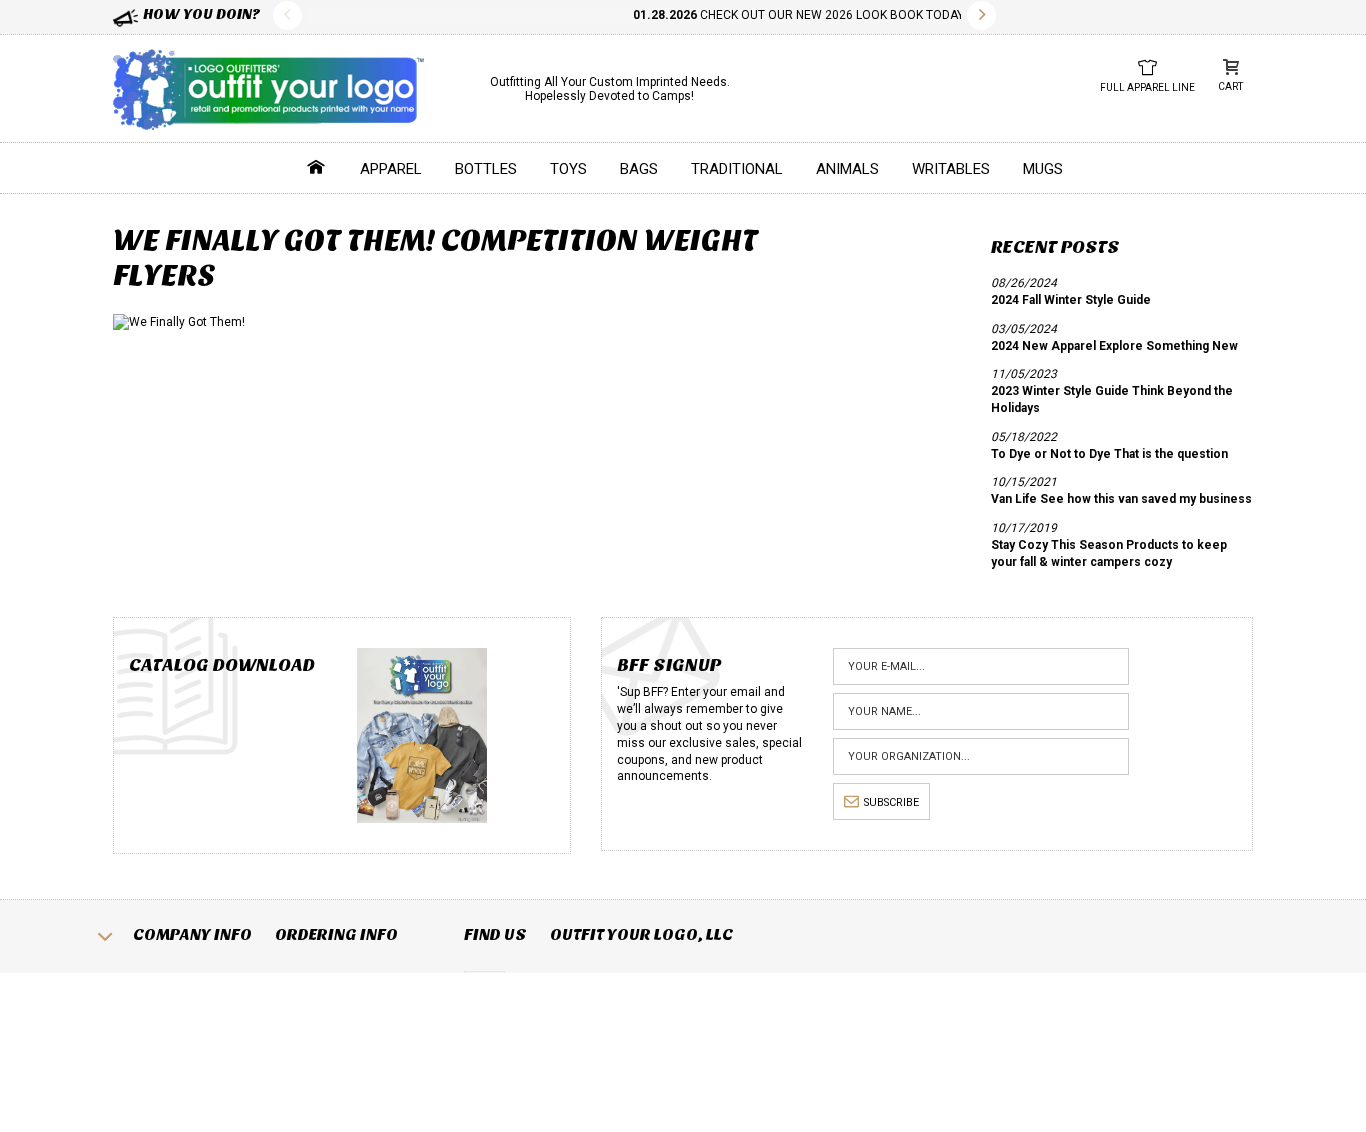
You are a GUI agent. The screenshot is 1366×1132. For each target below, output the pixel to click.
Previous (287, 15)
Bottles (486, 169)
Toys (568, 169)
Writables (951, 169)
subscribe (891, 802)
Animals (847, 169)
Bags (639, 169)
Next (981, 15)
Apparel (391, 169)
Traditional (737, 169)
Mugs (1043, 169)
